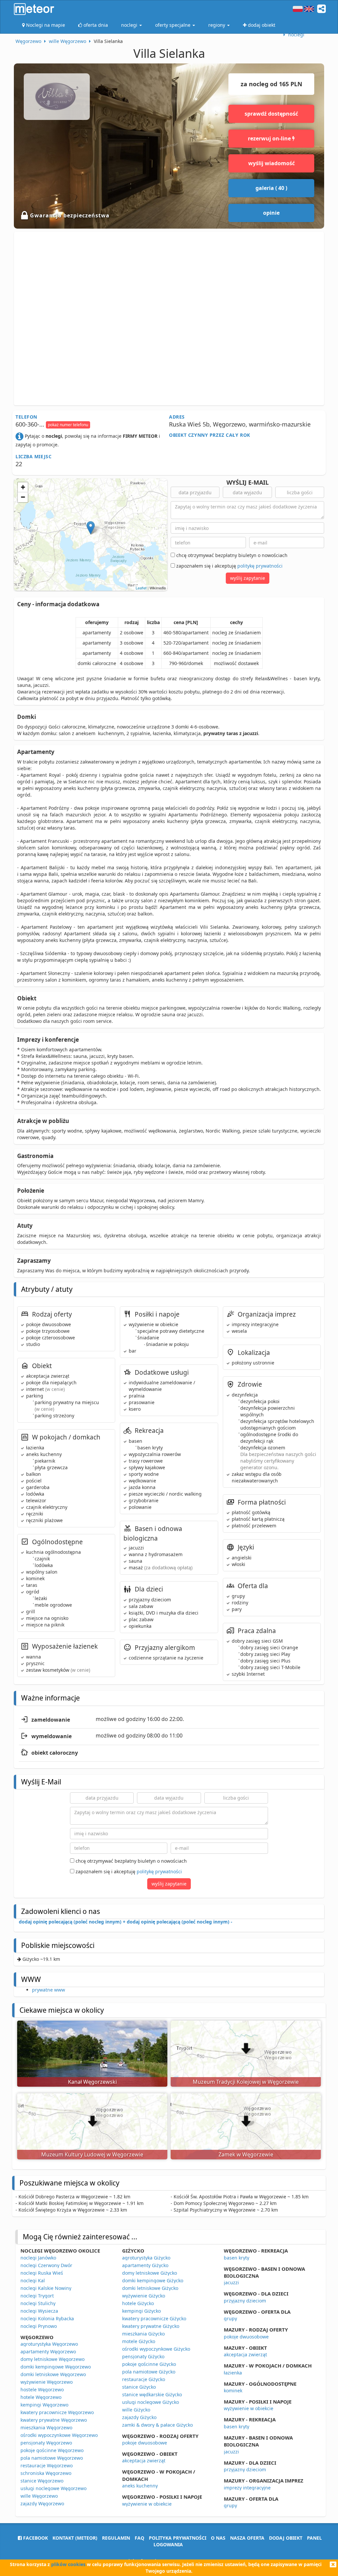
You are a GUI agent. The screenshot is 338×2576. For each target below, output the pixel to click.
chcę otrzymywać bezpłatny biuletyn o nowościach (231, 555)
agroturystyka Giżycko (146, 2258)
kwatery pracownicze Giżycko (154, 2318)
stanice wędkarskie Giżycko (152, 2394)
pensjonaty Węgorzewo (46, 2443)
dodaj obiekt (286, 2538)
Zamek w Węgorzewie (246, 2154)
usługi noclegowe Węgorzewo (53, 2488)
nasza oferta (247, 2538)
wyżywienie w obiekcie (147, 2504)
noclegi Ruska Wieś (42, 2273)
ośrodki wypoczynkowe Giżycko (156, 2349)
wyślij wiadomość (271, 163)
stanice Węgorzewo (42, 2481)
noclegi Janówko (38, 2258)
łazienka (233, 2373)
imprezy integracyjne (247, 2488)
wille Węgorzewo (39, 2496)
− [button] (23, 497)
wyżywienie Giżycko (144, 2296)
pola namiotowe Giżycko (149, 2372)
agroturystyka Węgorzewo (49, 2344)
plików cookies (68, 2564)
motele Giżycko (139, 2341)
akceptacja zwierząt (144, 2461)
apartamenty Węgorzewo (48, 2352)
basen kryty (237, 2258)
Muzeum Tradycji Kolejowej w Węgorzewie (246, 2082)
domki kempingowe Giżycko (153, 2280)
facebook (35, 2538)
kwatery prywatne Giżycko (151, 2326)
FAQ (139, 2538)
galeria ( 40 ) (271, 188)
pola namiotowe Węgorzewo (52, 2458)
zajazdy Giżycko (139, 2417)
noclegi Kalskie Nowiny (46, 2288)
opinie (271, 213)
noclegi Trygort (37, 2296)
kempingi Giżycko (141, 2311)
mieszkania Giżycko (143, 2334)
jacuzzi (231, 2282)
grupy (230, 2318)
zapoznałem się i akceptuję (229, 566)
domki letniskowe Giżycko (150, 2288)
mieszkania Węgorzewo (46, 2427)
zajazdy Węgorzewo (42, 2503)
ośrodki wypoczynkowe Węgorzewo (59, 2435)
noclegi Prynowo (39, 2326)
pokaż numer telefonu (68, 425)
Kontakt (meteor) (75, 2538)
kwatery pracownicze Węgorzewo (57, 2412)
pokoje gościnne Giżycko (149, 2364)
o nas (218, 2538)
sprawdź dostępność (271, 114)
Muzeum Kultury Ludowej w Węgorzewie (92, 2154)
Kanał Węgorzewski (92, 2082)
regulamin (116, 2538)
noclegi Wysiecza (39, 2311)
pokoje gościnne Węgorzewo (52, 2450)
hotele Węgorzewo (41, 2397)
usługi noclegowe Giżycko (151, 2402)
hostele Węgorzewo (42, 2389)
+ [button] (23, 487)
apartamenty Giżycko (145, 2265)
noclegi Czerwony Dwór (46, 2265)
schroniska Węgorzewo (46, 2473)
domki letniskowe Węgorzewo (53, 2374)
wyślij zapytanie (248, 578)
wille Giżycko (136, 2410)
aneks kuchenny (140, 2486)
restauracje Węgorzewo (47, 2465)
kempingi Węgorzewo (44, 2405)
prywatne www (49, 1990)
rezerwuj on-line (270, 138)
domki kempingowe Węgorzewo (56, 2367)
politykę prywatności (260, 566)
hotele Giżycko (138, 2303)
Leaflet (141, 588)
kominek (233, 2390)
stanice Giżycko (139, 2387)
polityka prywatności (178, 2538)
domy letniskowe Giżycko (150, 2273)
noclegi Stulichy (38, 2303)
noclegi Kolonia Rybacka (47, 2318)
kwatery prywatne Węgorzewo (54, 2420)
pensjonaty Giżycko (143, 2356)
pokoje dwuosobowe (145, 2443)
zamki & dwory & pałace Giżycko (157, 2425)
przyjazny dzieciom (245, 2301)
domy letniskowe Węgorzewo (52, 2359)
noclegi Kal (33, 2280)
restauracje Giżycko (144, 2379)
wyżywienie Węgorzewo (47, 2382)
